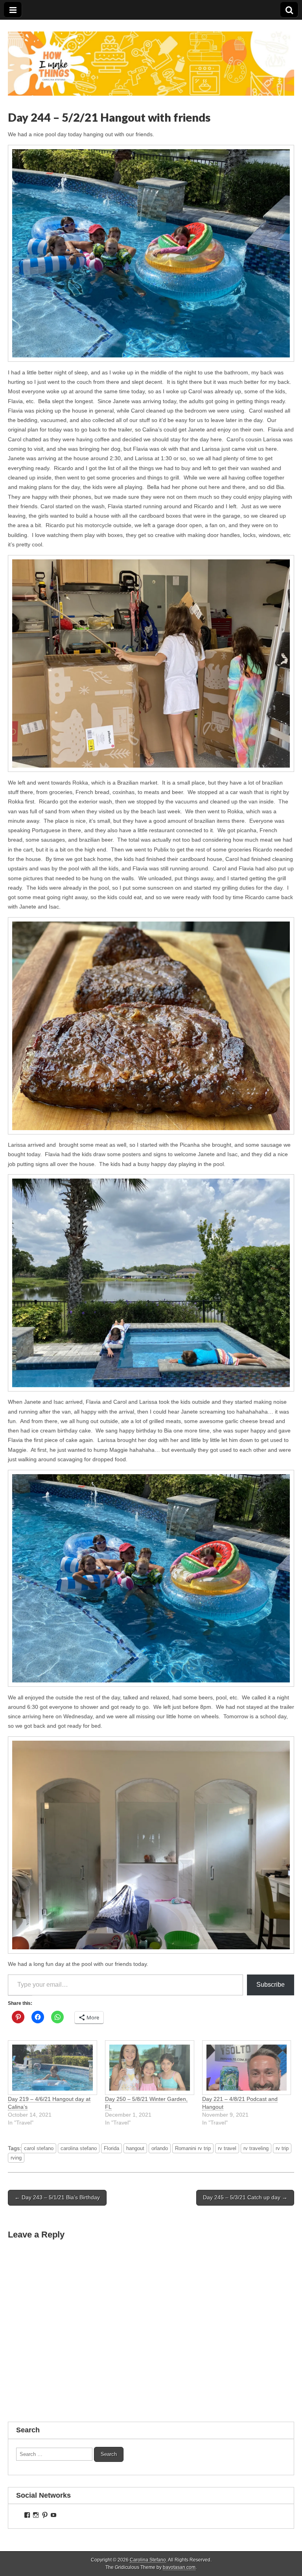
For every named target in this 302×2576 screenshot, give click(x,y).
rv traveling (256, 2148)
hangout (135, 2148)
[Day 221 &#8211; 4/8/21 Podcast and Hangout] (247, 2068)
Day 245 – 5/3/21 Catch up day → (245, 2197)
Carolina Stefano (148, 2560)
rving (16, 2158)
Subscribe (271, 1985)
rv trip (282, 2148)
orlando (160, 2148)
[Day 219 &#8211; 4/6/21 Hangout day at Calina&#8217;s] (52, 2068)
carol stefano (39, 2148)
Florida (111, 2148)
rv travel (227, 2148)
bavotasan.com (179, 2567)
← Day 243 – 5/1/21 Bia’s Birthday (57, 2197)
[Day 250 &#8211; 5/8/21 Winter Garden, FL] (150, 2068)
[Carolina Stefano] (151, 58)
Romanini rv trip (193, 2148)
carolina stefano (79, 2148)
